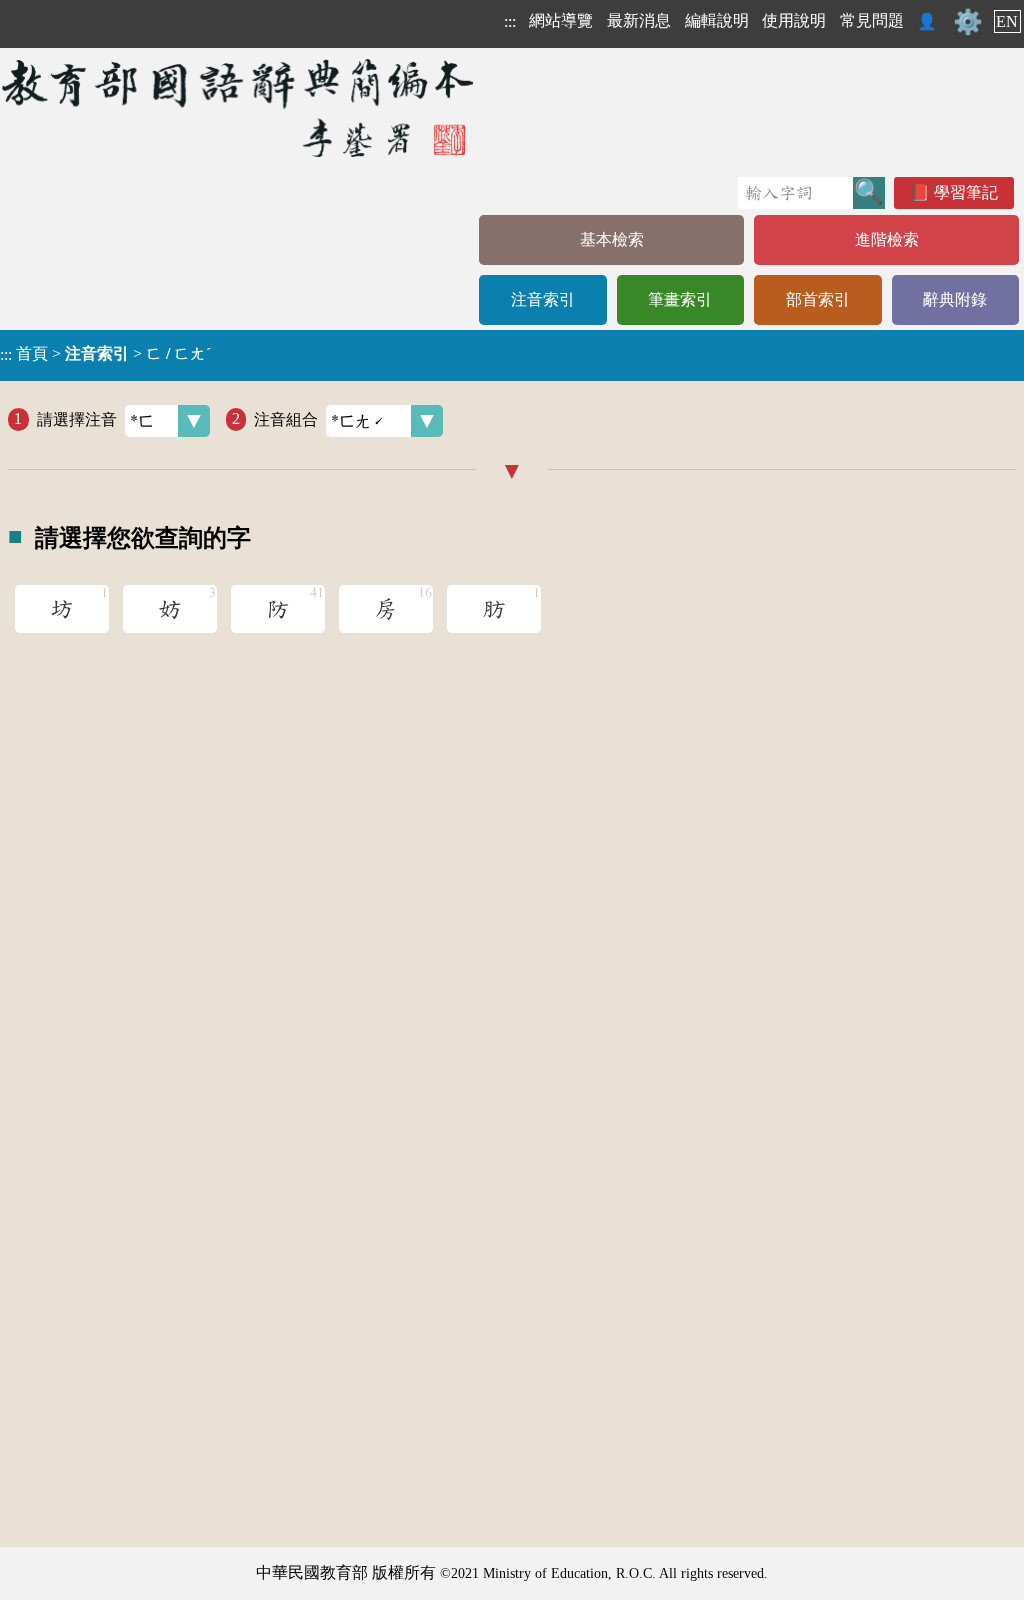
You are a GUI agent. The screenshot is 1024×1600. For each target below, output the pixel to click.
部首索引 (818, 299)
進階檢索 (887, 239)
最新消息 (639, 20)
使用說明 (794, 20)
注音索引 (543, 299)
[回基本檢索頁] (239, 107)
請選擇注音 (77, 418)
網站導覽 (561, 20)
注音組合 (286, 418)
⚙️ (968, 22)
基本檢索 (612, 239)
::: (510, 21)
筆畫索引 (680, 299)
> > (105, 354)
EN (1007, 21)
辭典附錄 (955, 299)
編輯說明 (717, 20)
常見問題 (872, 20)
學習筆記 (966, 192)
